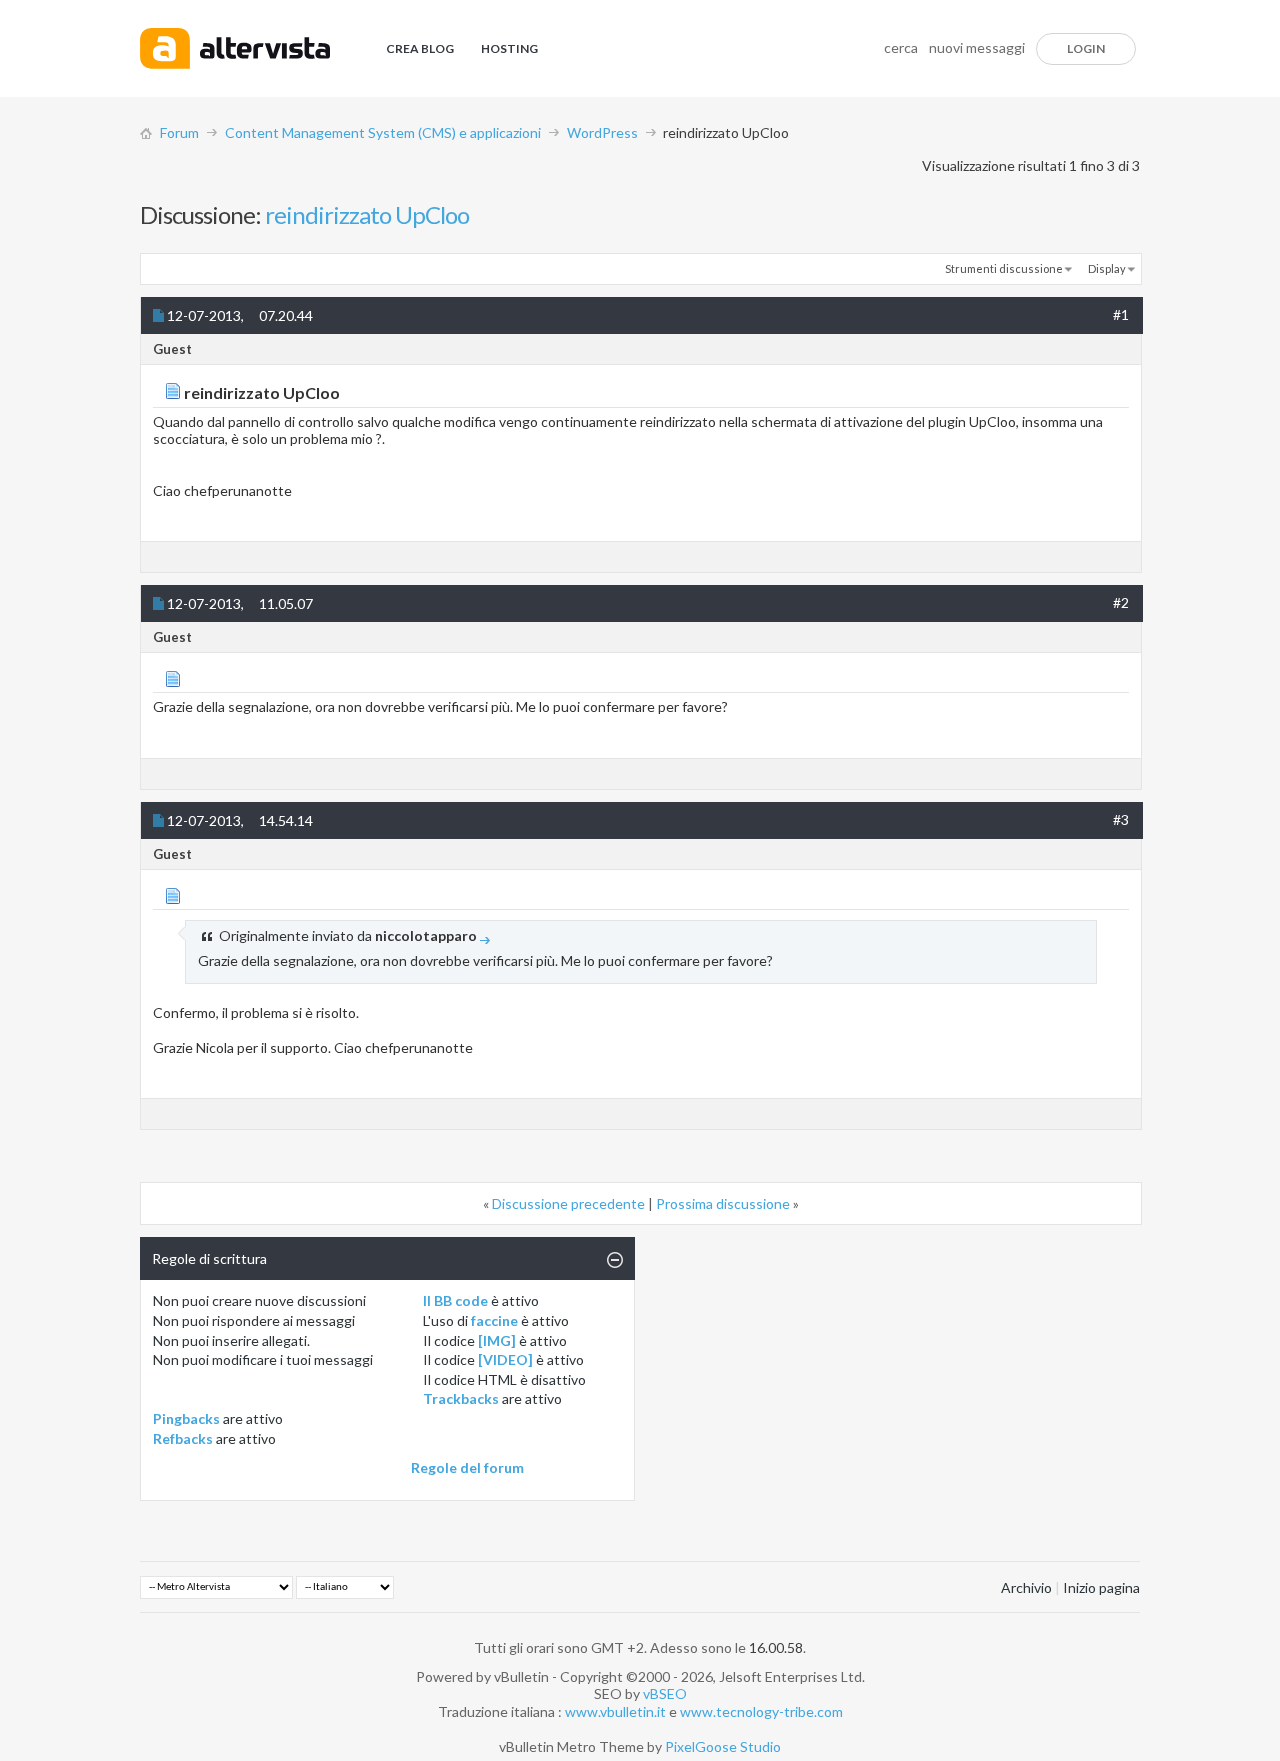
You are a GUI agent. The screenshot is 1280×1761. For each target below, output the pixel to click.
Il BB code (455, 1300)
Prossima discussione (723, 1203)
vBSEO (665, 1693)
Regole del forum (467, 1467)
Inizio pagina (1101, 1587)
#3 (1121, 819)
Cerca (901, 47)
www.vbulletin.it (615, 1711)
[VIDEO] (505, 1359)
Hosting (509, 48)
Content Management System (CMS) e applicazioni (383, 132)
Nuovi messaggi (977, 47)
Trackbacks (461, 1398)
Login (1086, 48)
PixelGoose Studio (723, 1746)
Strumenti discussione (1004, 268)
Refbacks (183, 1438)
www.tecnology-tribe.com (761, 1711)
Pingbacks (186, 1418)
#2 (1121, 602)
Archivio (1026, 1587)
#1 (1121, 314)
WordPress (602, 132)
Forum (179, 132)
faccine (494, 1320)
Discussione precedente (568, 1203)
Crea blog (420, 48)
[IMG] (497, 1340)
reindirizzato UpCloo (367, 214)
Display (1107, 268)
